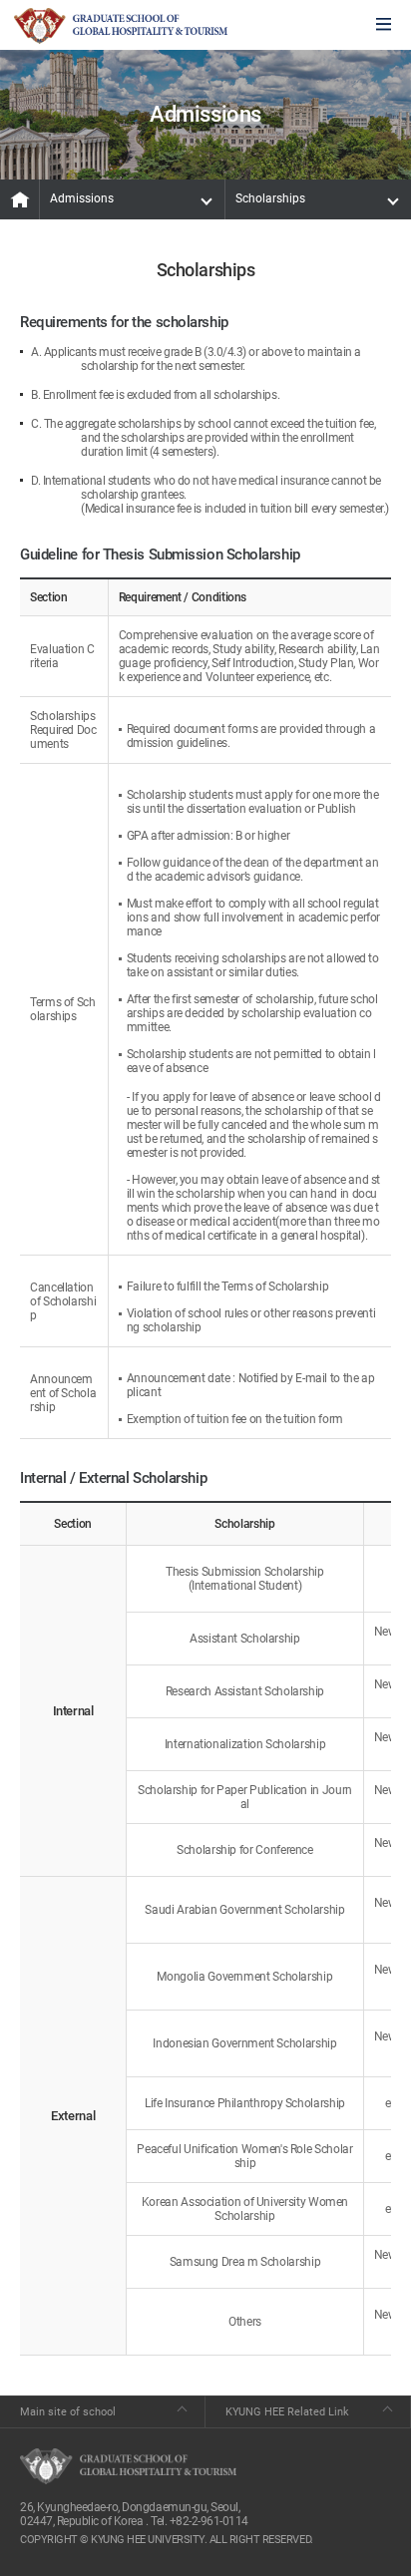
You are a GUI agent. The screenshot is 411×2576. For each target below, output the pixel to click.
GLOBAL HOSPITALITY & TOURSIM (121, 26)
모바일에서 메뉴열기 (384, 25)
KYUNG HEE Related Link (287, 2412)
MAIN (20, 199)
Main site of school (68, 2412)
